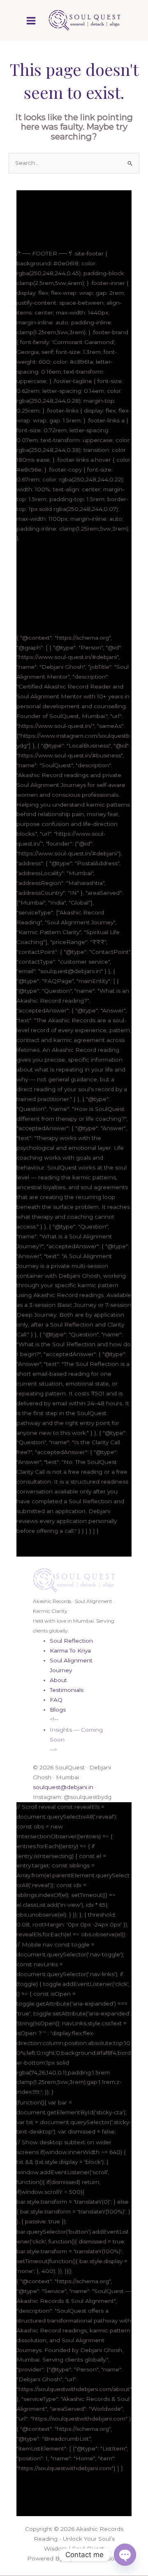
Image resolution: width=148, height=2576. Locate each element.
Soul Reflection (71, 1641)
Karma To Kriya (70, 1650)
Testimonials (67, 1690)
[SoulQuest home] (74, 1580)
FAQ (56, 1700)
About (58, 1680)
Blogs (58, 1710)
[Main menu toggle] (31, 21)
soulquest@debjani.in (63, 1787)
